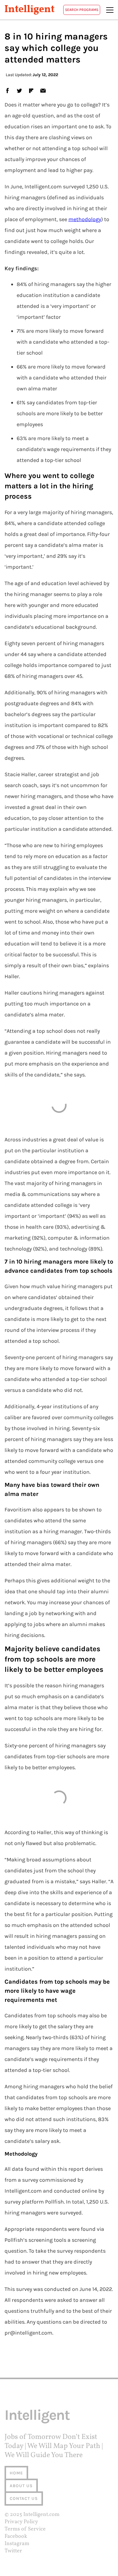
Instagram (17, 2544)
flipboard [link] (31, 90)
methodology (85, 219)
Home (16, 2473)
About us (21, 2486)
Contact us (24, 2499)
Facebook (16, 2536)
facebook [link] (7, 90)
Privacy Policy (21, 2522)
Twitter (13, 2551)
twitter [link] (19, 90)
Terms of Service (25, 2529)
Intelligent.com (41, 2515)
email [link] (43, 90)
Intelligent (29, 10)
